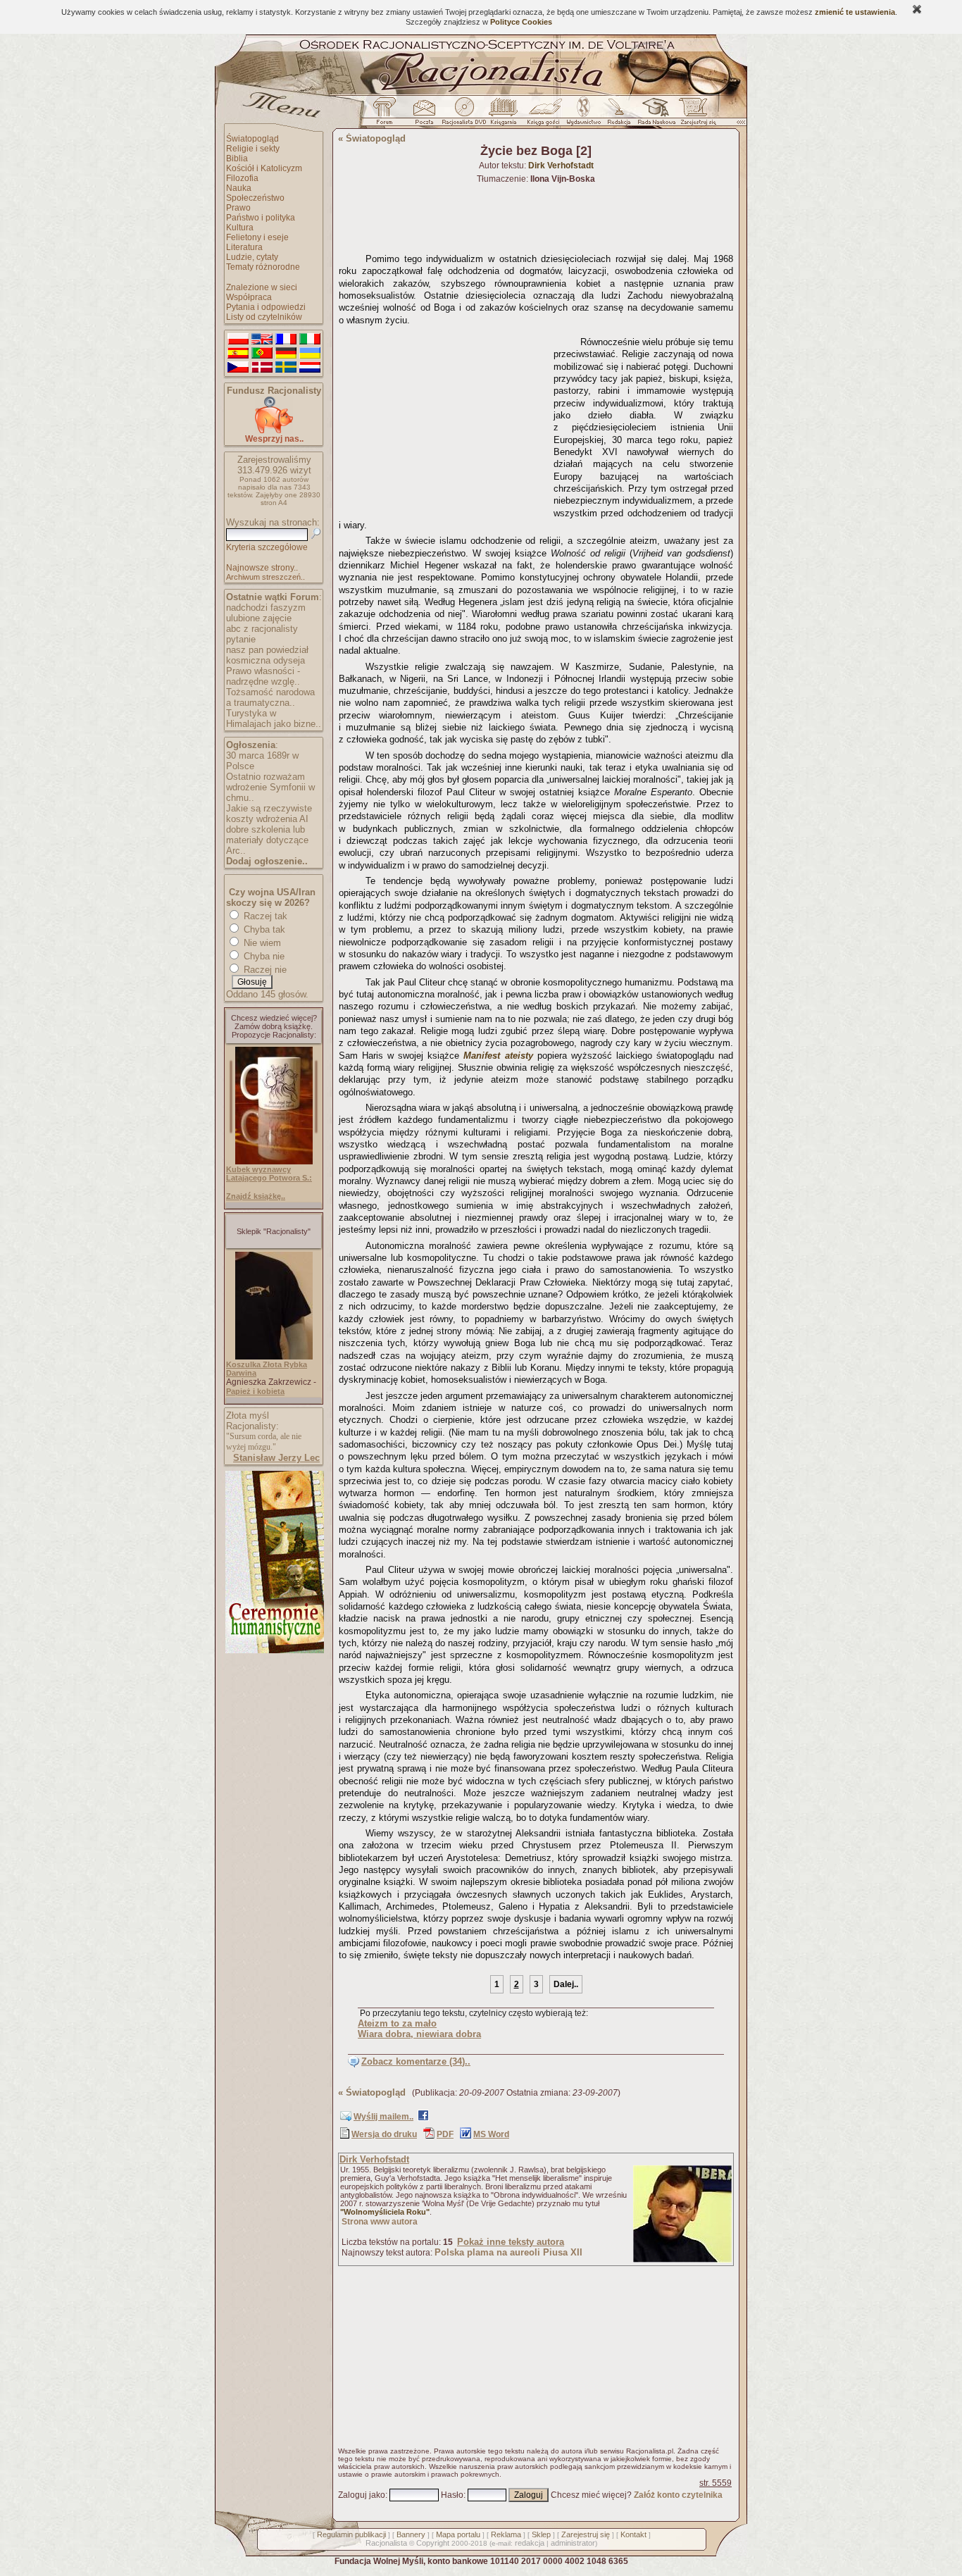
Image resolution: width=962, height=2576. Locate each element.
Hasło (452, 2495)
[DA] (262, 368)
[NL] (310, 368)
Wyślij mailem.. (383, 2117)
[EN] (262, 340)
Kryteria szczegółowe (267, 547)
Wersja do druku (384, 2134)
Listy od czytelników (264, 317)
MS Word (491, 2134)
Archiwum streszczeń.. (266, 577)
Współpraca (249, 297)
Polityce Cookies (521, 22)
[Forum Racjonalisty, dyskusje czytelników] (387, 115)
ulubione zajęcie (259, 618)
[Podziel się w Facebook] (423, 2118)
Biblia (237, 158)
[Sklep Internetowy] (505, 115)
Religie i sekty (253, 149)
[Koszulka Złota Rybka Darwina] (274, 1357)
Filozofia (242, 178)
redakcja (530, 2543)
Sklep (541, 2534)
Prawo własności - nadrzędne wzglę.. (263, 676)
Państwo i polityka (261, 218)
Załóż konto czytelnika (678, 2495)
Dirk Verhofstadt (374, 2159)
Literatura (244, 247)
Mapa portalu (458, 2534)
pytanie (241, 639)
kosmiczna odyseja (266, 660)
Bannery (411, 2534)
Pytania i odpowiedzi (266, 307)
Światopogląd (252, 139)
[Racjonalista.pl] (481, 93)
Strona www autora (380, 2222)
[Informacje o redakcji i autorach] (618, 115)
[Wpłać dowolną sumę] (274, 431)
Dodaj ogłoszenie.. (267, 861)
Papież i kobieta (255, 1391)
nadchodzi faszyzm (266, 608)
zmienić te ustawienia (855, 12)
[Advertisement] (444, 419)
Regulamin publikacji (351, 2534)
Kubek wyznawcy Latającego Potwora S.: (269, 1174)
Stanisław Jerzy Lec (276, 1458)
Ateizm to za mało (397, 2023)
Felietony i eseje (257, 237)
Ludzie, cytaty (252, 257)
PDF (445, 2134)
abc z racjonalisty (262, 629)
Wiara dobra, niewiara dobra (419, 2034)
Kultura (240, 228)
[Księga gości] (546, 115)
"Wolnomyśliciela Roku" (385, 2212)
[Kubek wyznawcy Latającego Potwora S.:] (274, 1162)
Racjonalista (386, 2543)
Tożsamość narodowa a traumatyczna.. (270, 697)
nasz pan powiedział (267, 650)
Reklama (506, 2534)
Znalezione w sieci (262, 287)
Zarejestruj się (586, 2534)
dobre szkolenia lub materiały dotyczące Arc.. (267, 840)
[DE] (286, 354)
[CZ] (238, 368)
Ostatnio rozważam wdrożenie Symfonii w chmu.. (270, 787)
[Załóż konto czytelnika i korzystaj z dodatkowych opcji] (694, 115)
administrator (573, 2543)
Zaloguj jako (362, 2495)
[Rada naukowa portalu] (654, 115)
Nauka (239, 188)
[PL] (238, 340)
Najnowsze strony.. (262, 568)
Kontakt (633, 2534)
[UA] (310, 354)
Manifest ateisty (498, 1056)
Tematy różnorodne (263, 267)
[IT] (310, 340)
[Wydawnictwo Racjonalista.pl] (583, 115)
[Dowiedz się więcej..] (274, 1650)
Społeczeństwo (255, 198)
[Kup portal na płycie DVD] (464, 115)
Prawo (238, 208)
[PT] (262, 354)
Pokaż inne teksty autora (511, 2242)
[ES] (238, 354)
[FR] (286, 340)
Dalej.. (566, 1984)
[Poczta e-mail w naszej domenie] (424, 115)
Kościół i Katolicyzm (264, 168)
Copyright (433, 2543)
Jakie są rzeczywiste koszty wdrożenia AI (269, 814)
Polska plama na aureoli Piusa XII (508, 2252)
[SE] (286, 368)
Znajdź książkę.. (256, 1196)
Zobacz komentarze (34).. (416, 2061)
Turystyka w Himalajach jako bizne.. (274, 718)
